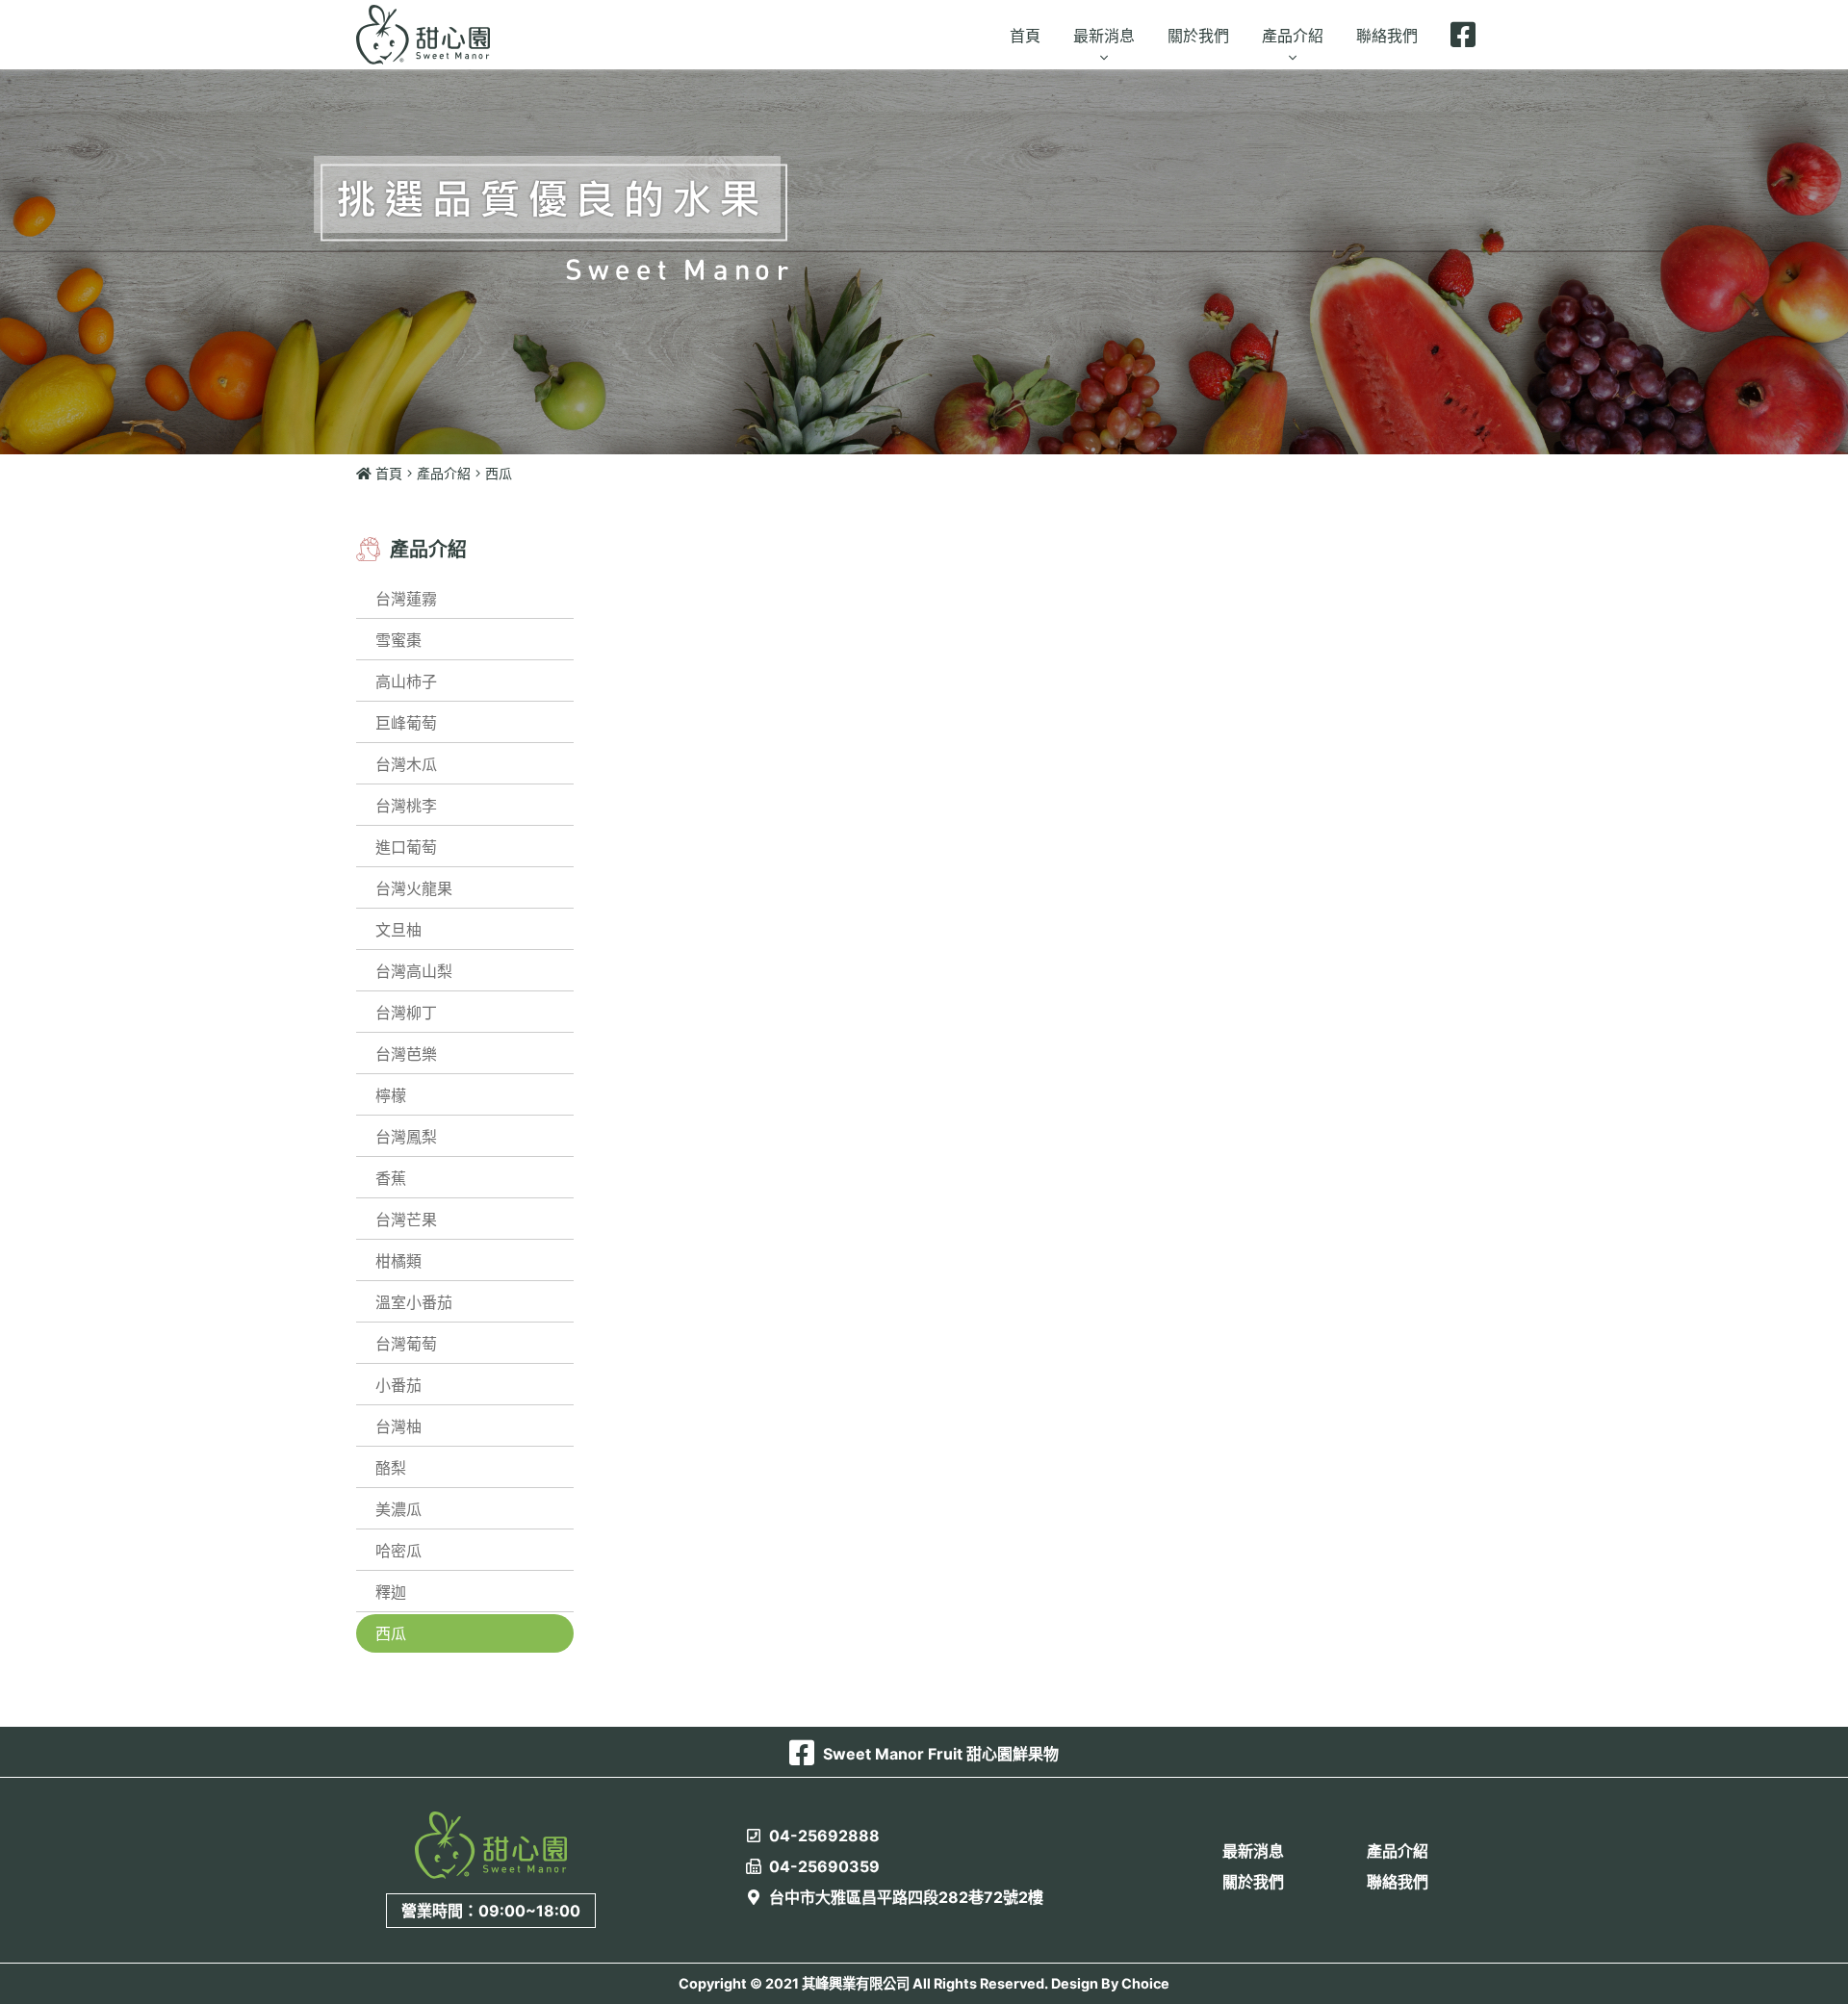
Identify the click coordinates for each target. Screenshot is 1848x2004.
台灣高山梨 (414, 971)
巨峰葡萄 (406, 723)
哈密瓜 (398, 1551)
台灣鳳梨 (406, 1137)
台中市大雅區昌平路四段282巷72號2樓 (904, 1897)
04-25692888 (822, 1836)
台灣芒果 (406, 1220)
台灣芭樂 (406, 1054)
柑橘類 (398, 1261)
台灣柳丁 (406, 1013)
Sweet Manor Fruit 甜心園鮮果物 (939, 1754)
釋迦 (391, 1592)
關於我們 (1253, 1882)
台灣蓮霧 (406, 599)
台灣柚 (398, 1426)
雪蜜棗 (398, 640)
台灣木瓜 (406, 764)
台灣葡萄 (406, 1344)
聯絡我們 (1398, 1882)
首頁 (387, 473)
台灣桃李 (406, 806)
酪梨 (391, 1468)
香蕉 (391, 1178)
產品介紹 (444, 473)
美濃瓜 (398, 1509)
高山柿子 (406, 681)
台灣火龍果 (414, 888)
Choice (1145, 1983)
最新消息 (1253, 1851)
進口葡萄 (406, 847)
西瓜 (391, 1633)
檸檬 (391, 1095)
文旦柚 (398, 930)
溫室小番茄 (414, 1302)
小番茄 (398, 1385)
